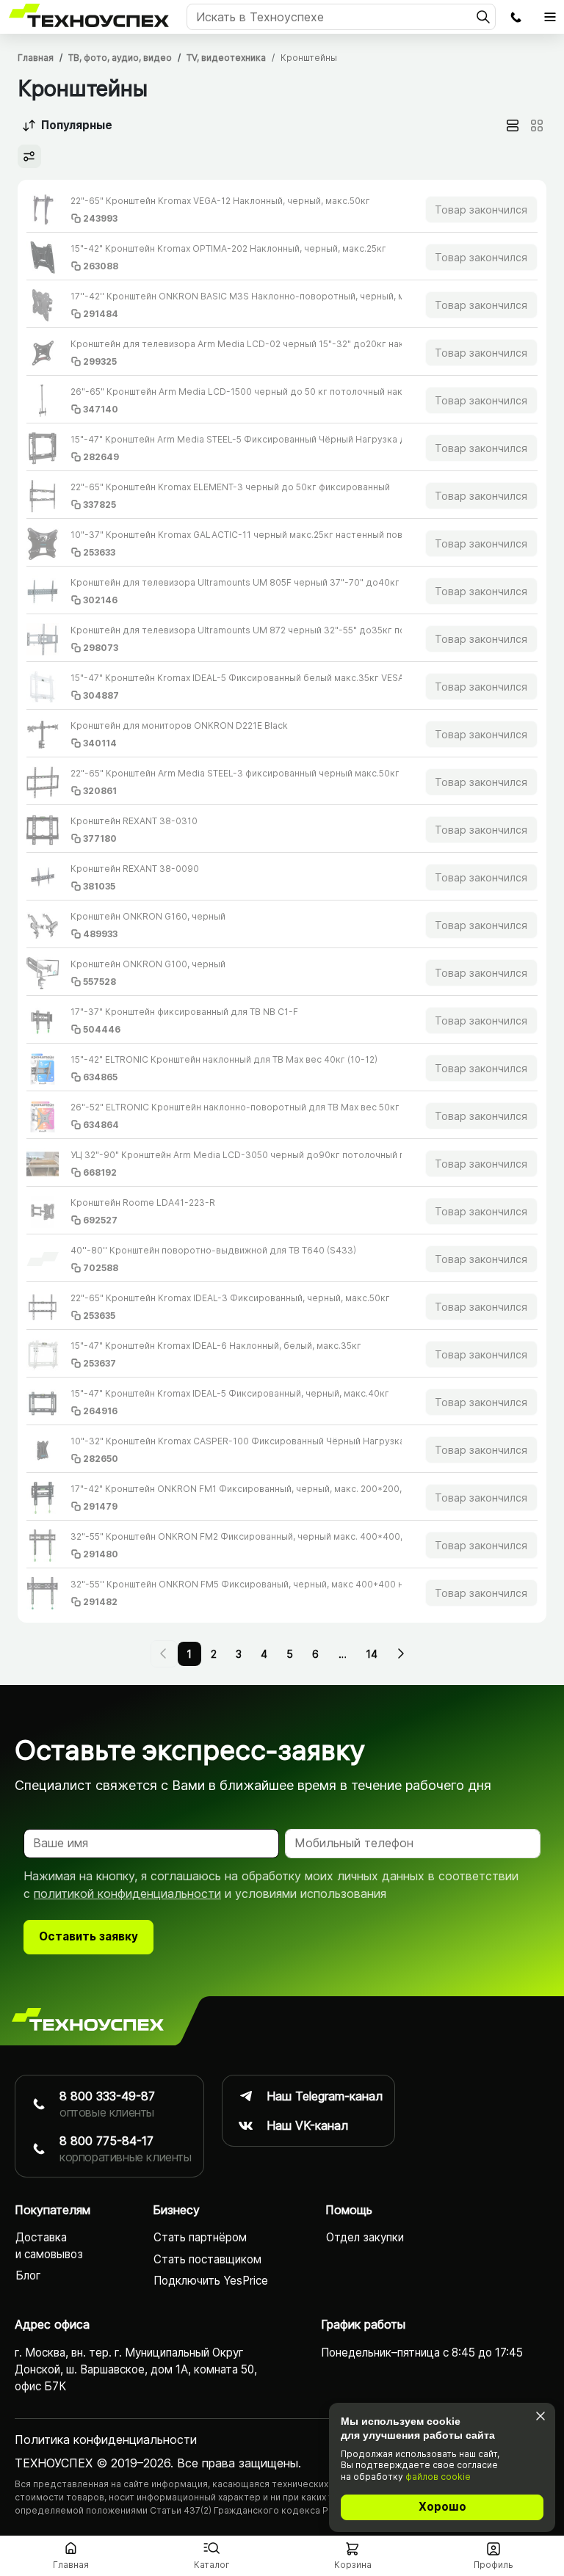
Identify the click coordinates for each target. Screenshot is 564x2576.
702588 (101, 1268)
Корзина (353, 2565)
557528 (100, 982)
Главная (36, 58)
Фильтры (29, 156)
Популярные (77, 125)
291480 (101, 1554)
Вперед (399, 1653)
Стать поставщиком (207, 2259)
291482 (100, 1602)
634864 (101, 1125)
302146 (100, 600)
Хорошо (442, 2507)
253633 (99, 552)
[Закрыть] (540, 2416)
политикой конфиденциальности (127, 1893)
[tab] (513, 125)
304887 (101, 695)
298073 (101, 648)
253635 (99, 1316)
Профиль (493, 2565)
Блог (28, 2275)
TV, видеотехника (226, 58)
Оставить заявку (88, 1936)
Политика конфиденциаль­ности (106, 2439)
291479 (100, 1506)
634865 (100, 1077)
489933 (100, 934)
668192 (100, 1172)
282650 (101, 1459)
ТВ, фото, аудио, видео (120, 58)
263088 (101, 266)
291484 (101, 314)
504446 (102, 1029)
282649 (101, 457)
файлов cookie (438, 2477)
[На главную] (88, 2020)
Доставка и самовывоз (49, 2246)
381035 (99, 886)
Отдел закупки (365, 2237)
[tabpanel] (282, 901)
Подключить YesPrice (211, 2281)
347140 (101, 409)
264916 (100, 1411)
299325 (100, 361)
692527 (100, 1220)
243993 (100, 218)
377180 (100, 838)
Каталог (212, 2565)
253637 (100, 1363)
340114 (100, 743)
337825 (100, 505)
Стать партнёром (200, 2237)
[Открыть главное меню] (550, 17)
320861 (100, 791)
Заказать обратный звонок (516, 17)
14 (372, 1654)
